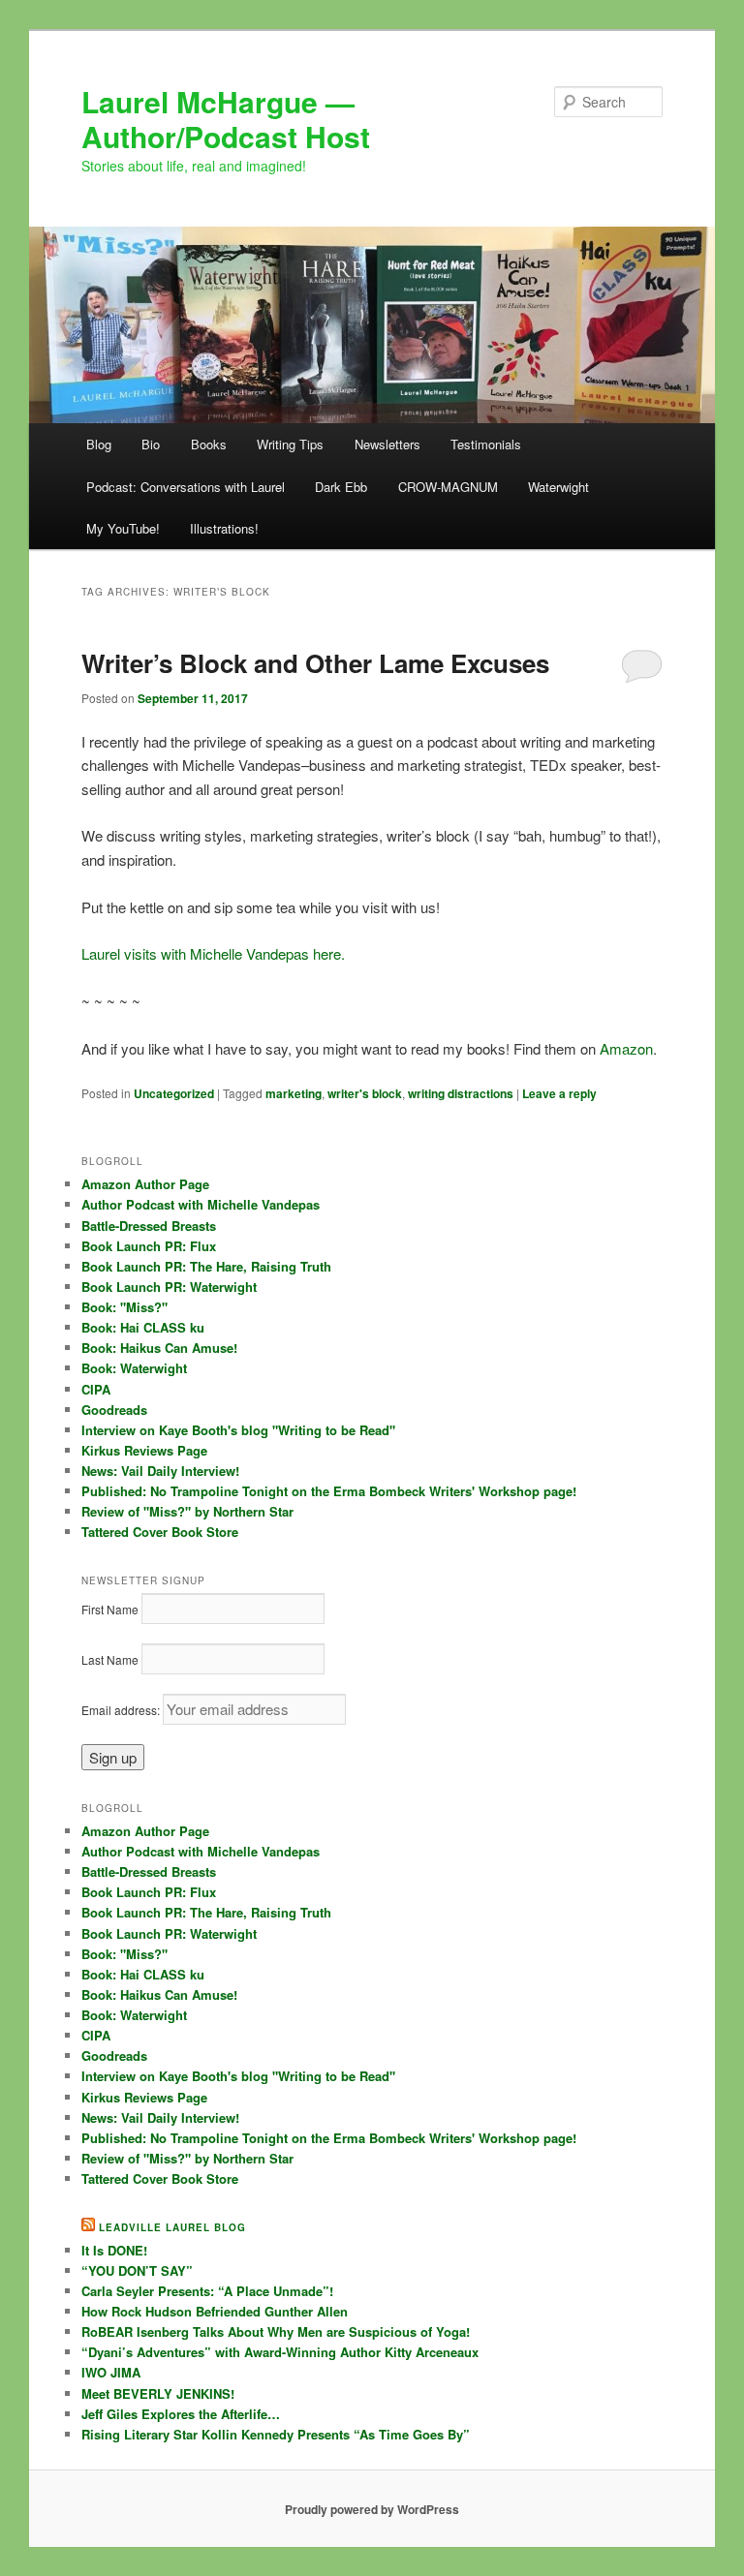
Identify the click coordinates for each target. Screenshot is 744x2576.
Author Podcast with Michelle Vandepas (201, 1204)
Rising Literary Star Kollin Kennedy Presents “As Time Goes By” (276, 2434)
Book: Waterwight (134, 1368)
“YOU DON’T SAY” (137, 2270)
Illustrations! (224, 528)
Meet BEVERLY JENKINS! (158, 2393)
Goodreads (114, 1410)
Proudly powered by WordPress (372, 2509)
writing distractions (461, 1093)
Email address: (122, 1710)
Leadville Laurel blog (172, 2227)
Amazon (626, 1048)
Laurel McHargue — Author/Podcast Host (226, 119)
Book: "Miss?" (124, 1307)
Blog (99, 444)
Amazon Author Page (145, 1184)
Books (209, 444)
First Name (110, 1609)
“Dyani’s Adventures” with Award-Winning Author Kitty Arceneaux (280, 2352)
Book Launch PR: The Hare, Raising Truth (206, 1266)
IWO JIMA (111, 2372)
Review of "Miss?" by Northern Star (187, 1511)
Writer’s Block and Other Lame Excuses (315, 663)
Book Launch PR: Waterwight (169, 1287)
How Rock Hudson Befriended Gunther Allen (215, 2311)
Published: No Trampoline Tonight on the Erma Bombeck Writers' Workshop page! (329, 1491)
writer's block (365, 1093)
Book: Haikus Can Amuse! (159, 1348)
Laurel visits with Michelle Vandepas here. (215, 953)
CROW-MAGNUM (448, 487)
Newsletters (387, 444)
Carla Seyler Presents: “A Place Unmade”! (207, 2291)
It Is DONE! (114, 2250)
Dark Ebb (341, 487)
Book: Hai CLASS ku (143, 1327)
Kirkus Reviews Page (144, 1450)
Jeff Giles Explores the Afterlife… (181, 2414)
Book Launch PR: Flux (149, 1246)
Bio (151, 444)
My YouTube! (123, 528)
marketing (294, 1093)
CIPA (96, 1389)
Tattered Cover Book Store (160, 1532)
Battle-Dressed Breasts (149, 1226)
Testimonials (486, 444)
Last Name (110, 1659)
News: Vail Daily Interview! (160, 1471)
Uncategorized (174, 1093)
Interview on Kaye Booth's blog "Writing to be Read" (238, 1430)
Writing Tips (290, 444)
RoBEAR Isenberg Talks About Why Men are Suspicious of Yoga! (276, 2331)
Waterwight (558, 487)
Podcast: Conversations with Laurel (186, 487)
